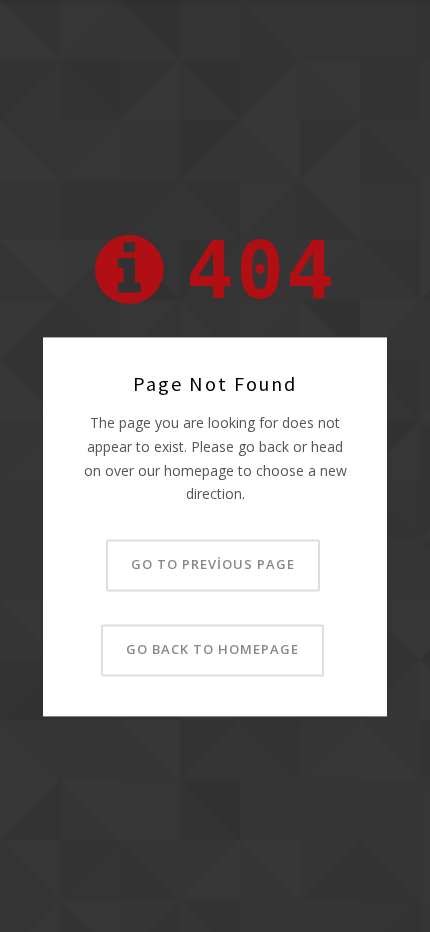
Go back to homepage (212, 650)
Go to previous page (213, 565)
